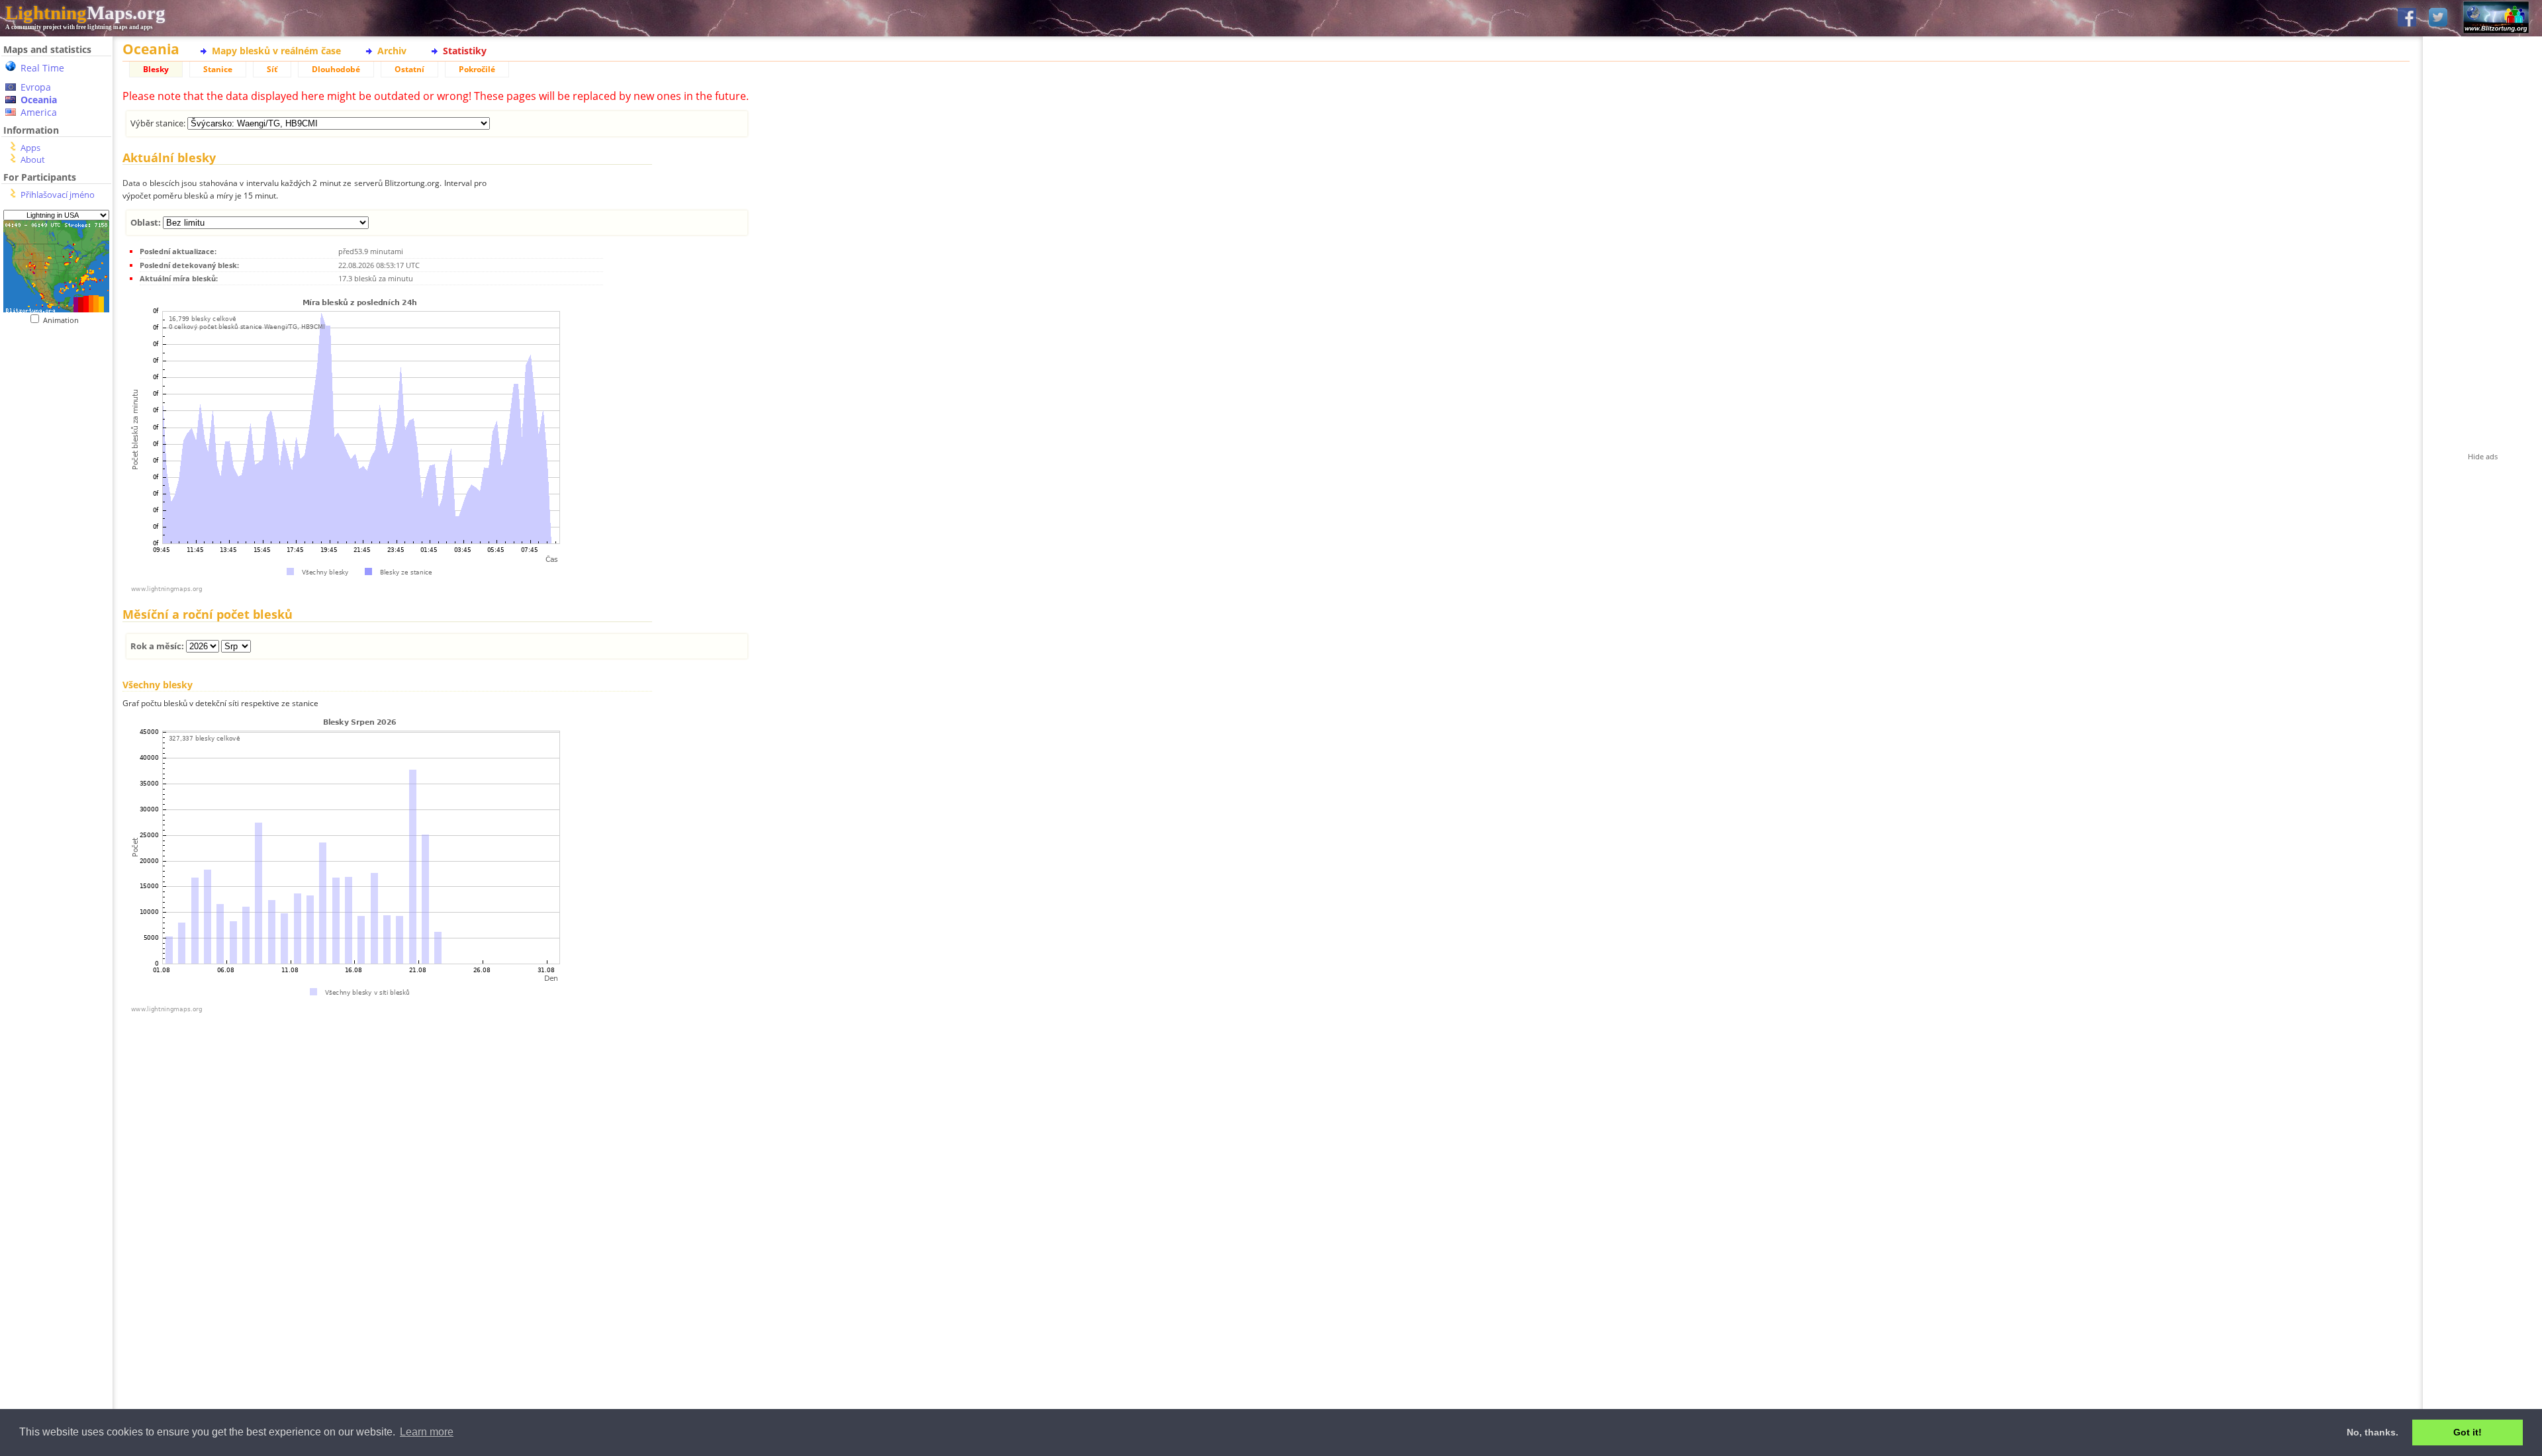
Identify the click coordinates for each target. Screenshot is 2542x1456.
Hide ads (2483, 456)
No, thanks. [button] (2373, 1432)
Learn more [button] (427, 1432)
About (33, 159)
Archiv (392, 51)
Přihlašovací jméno (58, 195)
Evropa (36, 87)
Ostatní (409, 69)
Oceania (39, 100)
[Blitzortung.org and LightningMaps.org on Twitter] (2438, 18)
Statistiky (465, 51)
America (39, 112)
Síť (272, 69)
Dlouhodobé (336, 69)
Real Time (42, 68)
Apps (30, 148)
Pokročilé (477, 69)
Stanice (218, 69)
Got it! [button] (2468, 1432)
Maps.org (85, 13)
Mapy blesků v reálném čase (276, 51)
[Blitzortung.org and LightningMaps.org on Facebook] (2407, 18)
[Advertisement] (56, 596)
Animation (64, 320)
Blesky (156, 69)
